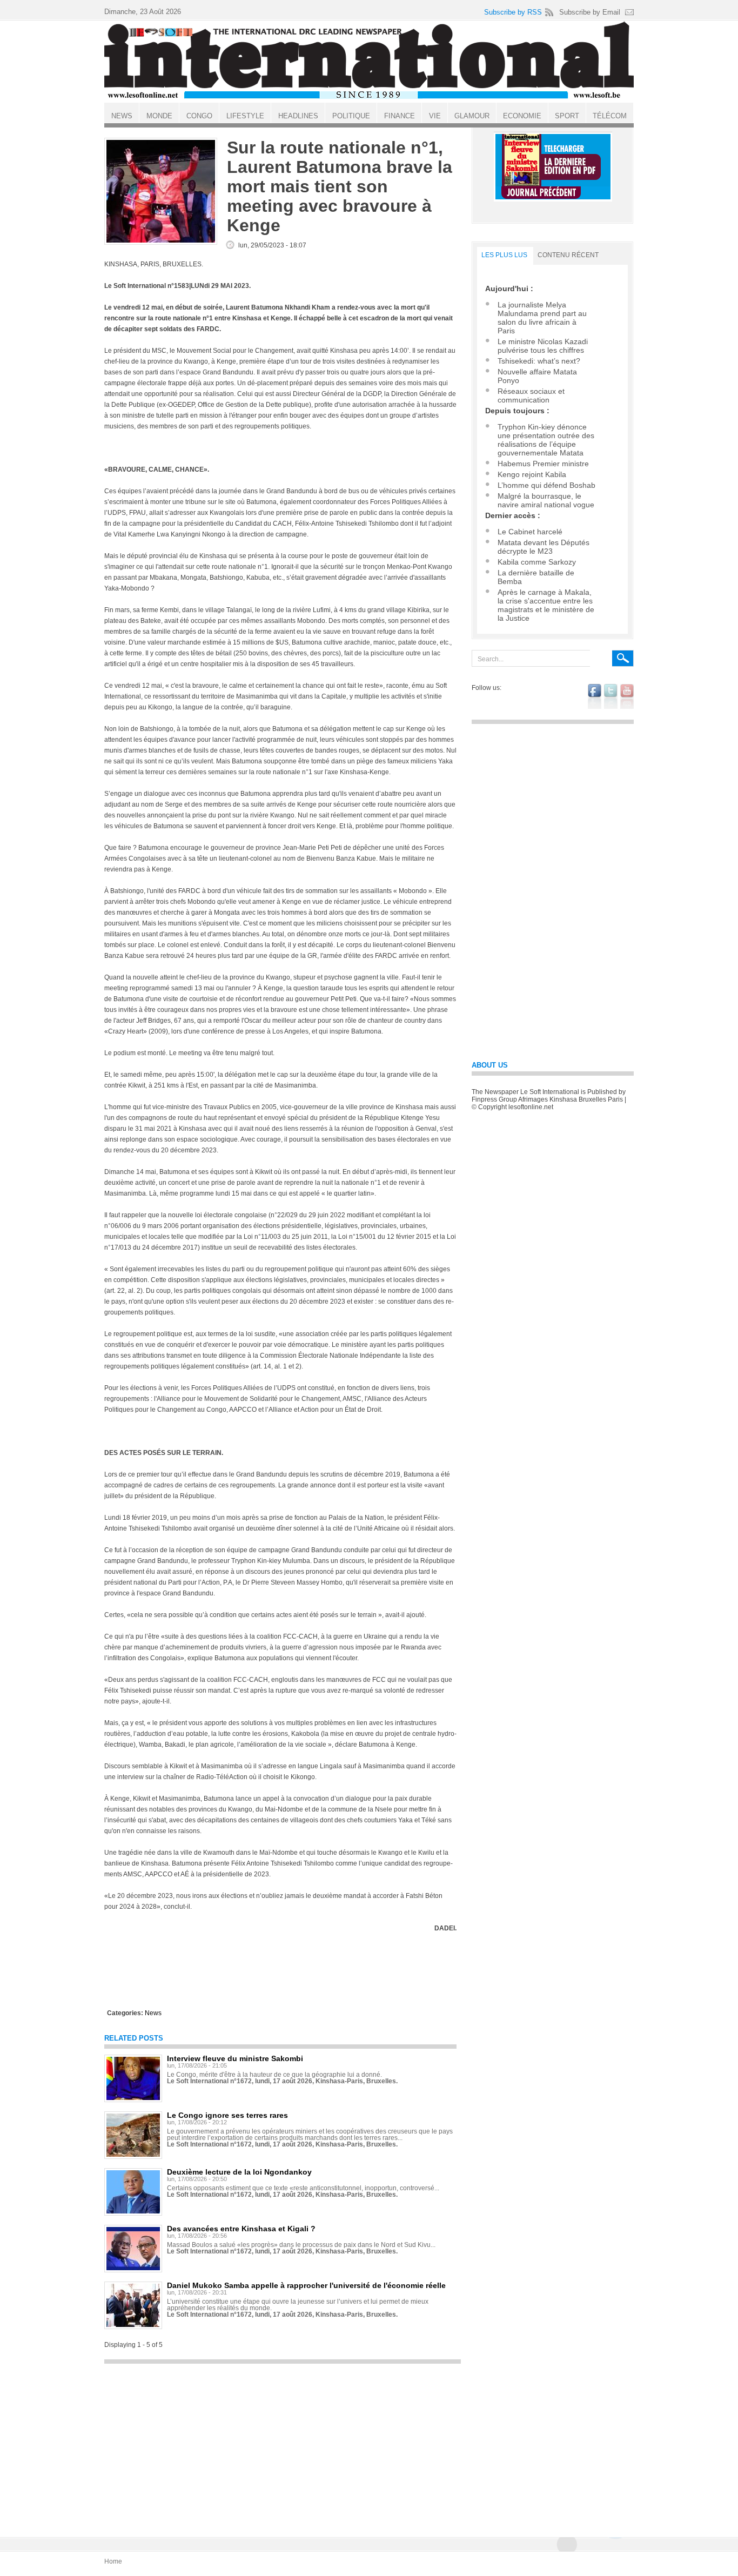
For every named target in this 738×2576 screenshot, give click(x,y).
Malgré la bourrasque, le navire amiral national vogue (546, 500)
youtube (627, 696)
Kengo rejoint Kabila (532, 474)
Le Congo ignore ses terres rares (227, 2115)
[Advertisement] (283, 2445)
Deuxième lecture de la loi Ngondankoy (239, 2172)
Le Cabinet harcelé (530, 532)
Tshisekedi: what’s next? (539, 361)
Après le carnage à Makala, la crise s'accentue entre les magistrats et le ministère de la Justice (546, 605)
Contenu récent (568, 255)
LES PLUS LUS (504, 255)
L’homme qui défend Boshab (546, 485)
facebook (595, 696)
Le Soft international (369, 61)
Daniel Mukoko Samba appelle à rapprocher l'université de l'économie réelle (306, 2285)
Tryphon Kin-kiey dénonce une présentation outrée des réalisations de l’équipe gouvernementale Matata (546, 440)
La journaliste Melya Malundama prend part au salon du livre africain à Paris (542, 318)
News (153, 2013)
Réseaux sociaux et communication (531, 395)
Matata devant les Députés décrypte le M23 (544, 547)
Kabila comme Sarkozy (537, 562)
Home (113, 2561)
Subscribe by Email (590, 12)
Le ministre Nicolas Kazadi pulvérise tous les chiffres (543, 346)
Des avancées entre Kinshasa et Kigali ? (241, 2229)
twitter (611, 696)
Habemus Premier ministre (543, 464)
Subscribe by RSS (513, 12)
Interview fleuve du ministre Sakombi (235, 2058)
